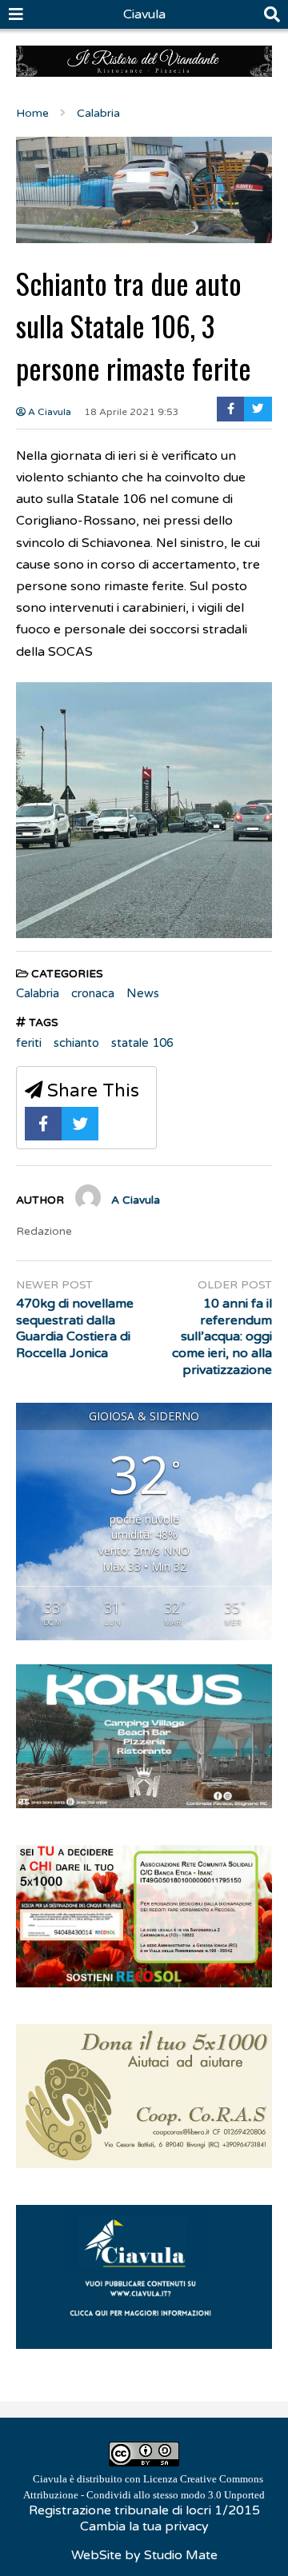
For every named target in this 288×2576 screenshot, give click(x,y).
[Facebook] (231, 409)
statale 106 (142, 1043)
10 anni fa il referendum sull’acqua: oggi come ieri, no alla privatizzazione (222, 1337)
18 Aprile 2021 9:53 (132, 412)
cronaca (93, 993)
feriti (29, 1043)
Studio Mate (181, 2555)
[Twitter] (258, 409)
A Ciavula (48, 412)
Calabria (38, 993)
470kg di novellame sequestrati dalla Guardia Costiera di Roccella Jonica (75, 1328)
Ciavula (144, 14)
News (143, 993)
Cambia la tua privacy (144, 2526)
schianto (76, 1043)
